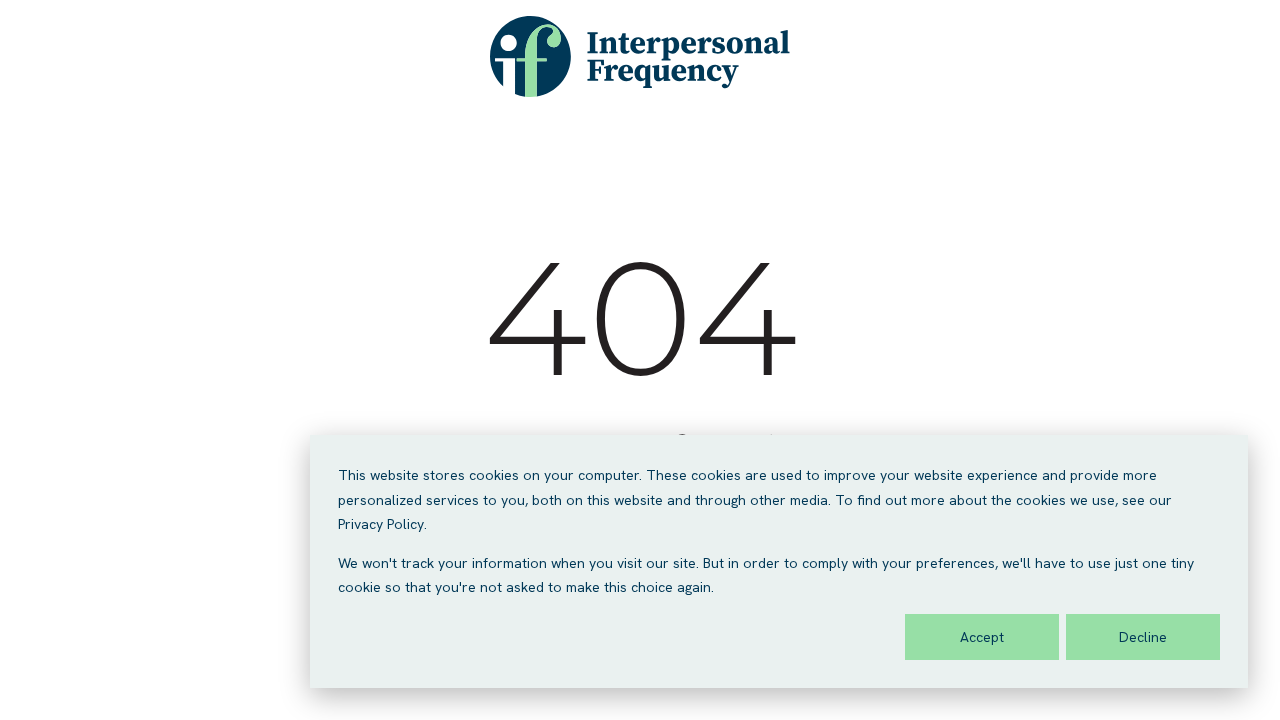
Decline (1143, 637)
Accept (982, 637)
